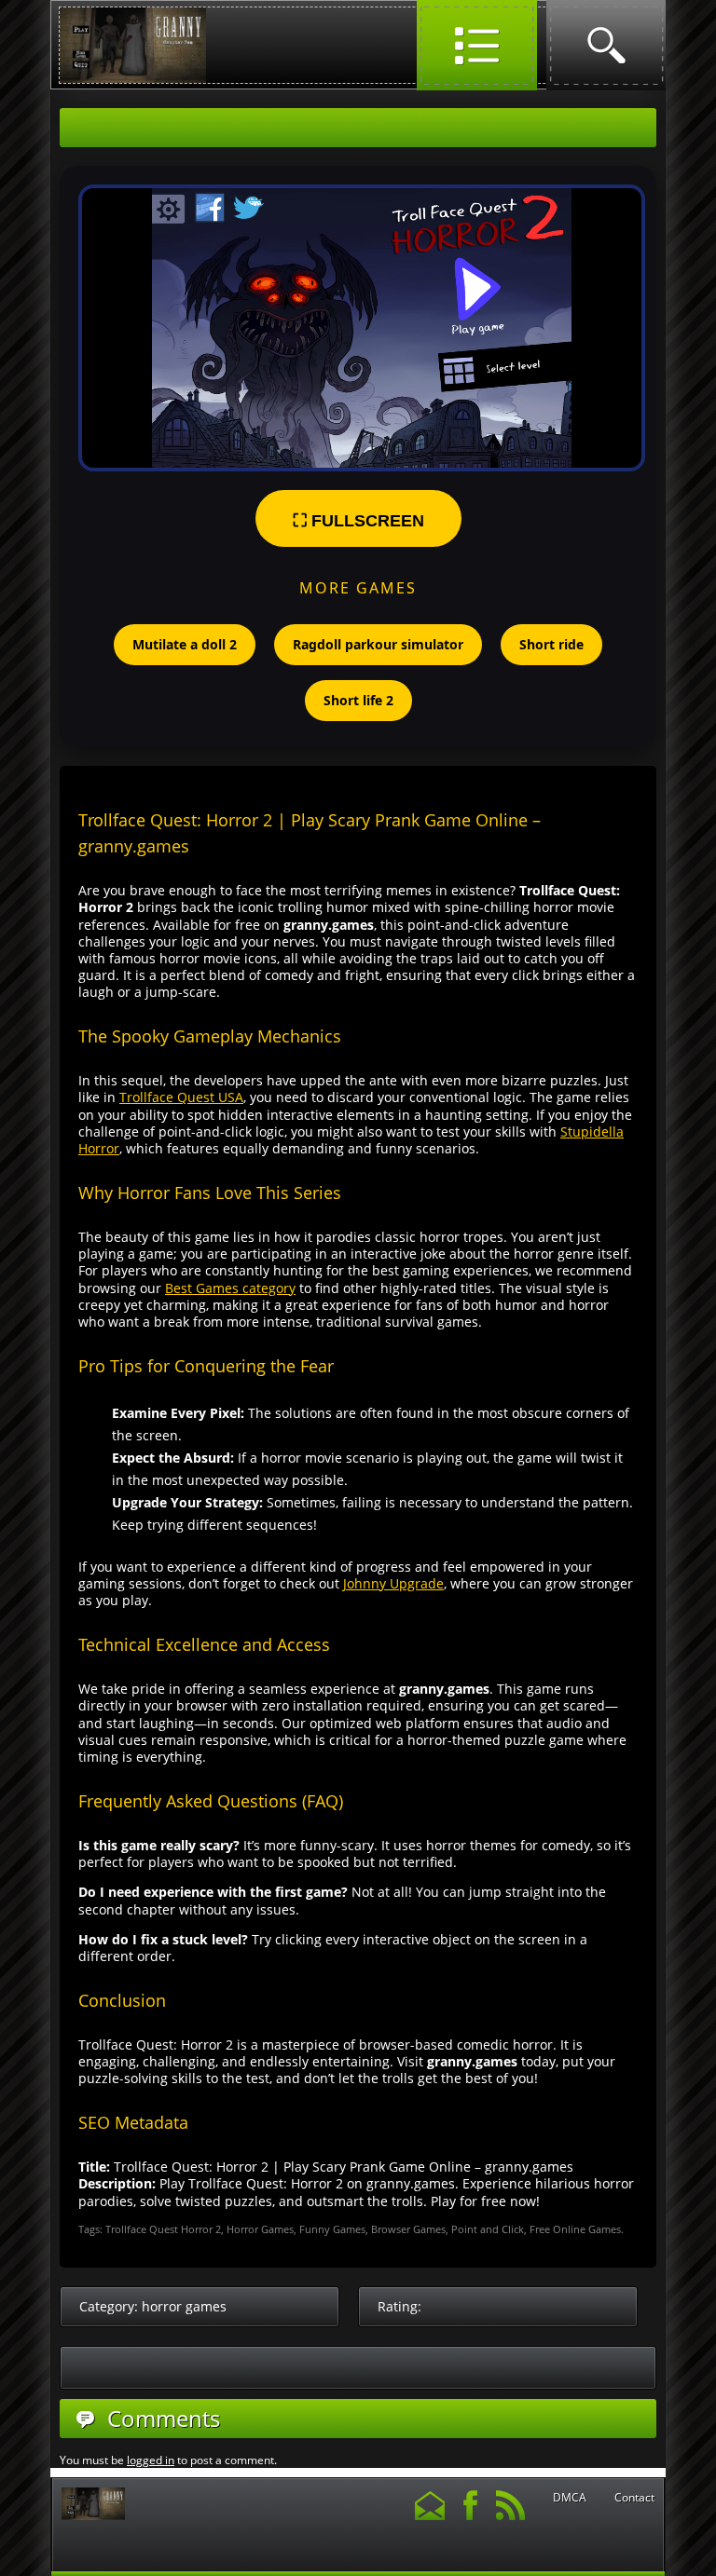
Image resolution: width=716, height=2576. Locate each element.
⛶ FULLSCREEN (358, 521)
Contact (634, 2498)
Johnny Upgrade (393, 1583)
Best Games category (230, 1288)
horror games (184, 2306)
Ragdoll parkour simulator (378, 644)
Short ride (551, 644)
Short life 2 (358, 700)
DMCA (570, 2498)
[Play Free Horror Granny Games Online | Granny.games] (133, 79)
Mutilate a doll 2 (185, 644)
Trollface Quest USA (181, 1097)
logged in (151, 2460)
